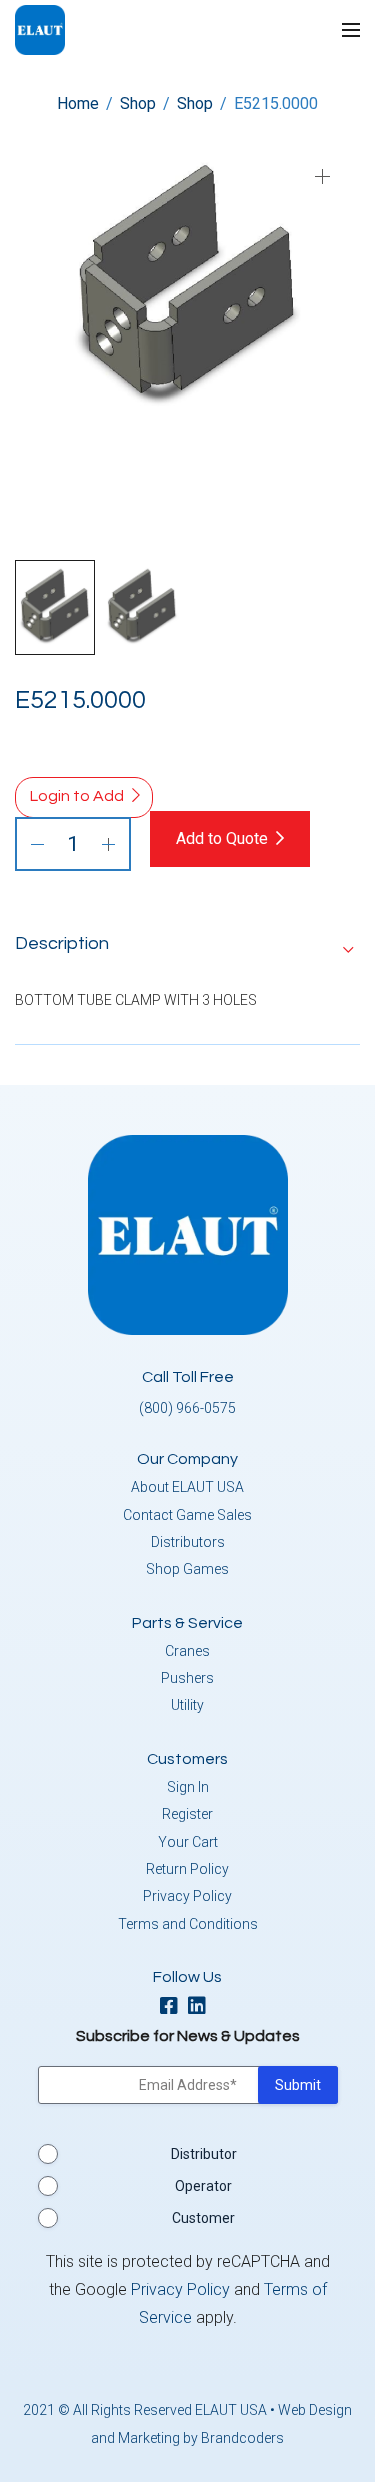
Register (187, 1814)
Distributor (204, 2154)
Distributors (188, 1542)
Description (62, 943)
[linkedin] (202, 2007)
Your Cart (188, 1842)
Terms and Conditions (188, 1924)
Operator (203, 2186)
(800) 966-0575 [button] (187, 1408)
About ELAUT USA (187, 1487)
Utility (187, 1705)
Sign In (188, 1787)
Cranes (187, 1651)
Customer (203, 2218)
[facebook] (174, 2007)
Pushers (187, 1678)
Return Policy (187, 1869)
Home (78, 103)
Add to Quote (222, 838)
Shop (138, 103)
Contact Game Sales (187, 1515)
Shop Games (187, 1569)
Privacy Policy (187, 1896)
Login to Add (77, 796)
